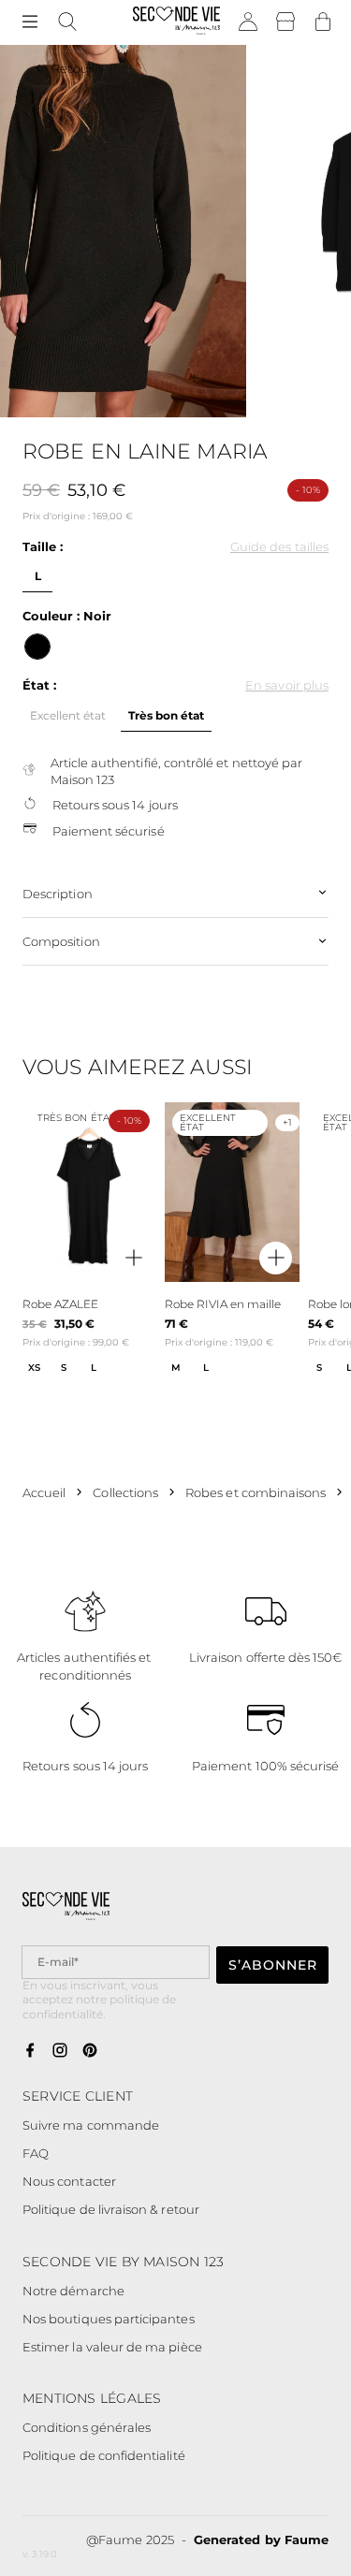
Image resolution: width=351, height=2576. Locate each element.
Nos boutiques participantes (109, 2319)
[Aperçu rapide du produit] (133, 1259)
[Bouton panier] (323, 22)
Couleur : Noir (67, 616)
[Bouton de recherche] (67, 22)
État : (39, 685)
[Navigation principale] (30, 22)
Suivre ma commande (91, 2125)
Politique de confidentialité (104, 2455)
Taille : (43, 546)
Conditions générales (87, 2427)
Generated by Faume (261, 2540)
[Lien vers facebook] (30, 2051)
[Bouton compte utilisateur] (248, 22)
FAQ (36, 2153)
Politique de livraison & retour (111, 2209)
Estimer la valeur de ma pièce (112, 2347)
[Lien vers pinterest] (90, 2051)
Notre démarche (73, 2291)
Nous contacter (69, 2181)
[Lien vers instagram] (60, 2051)
